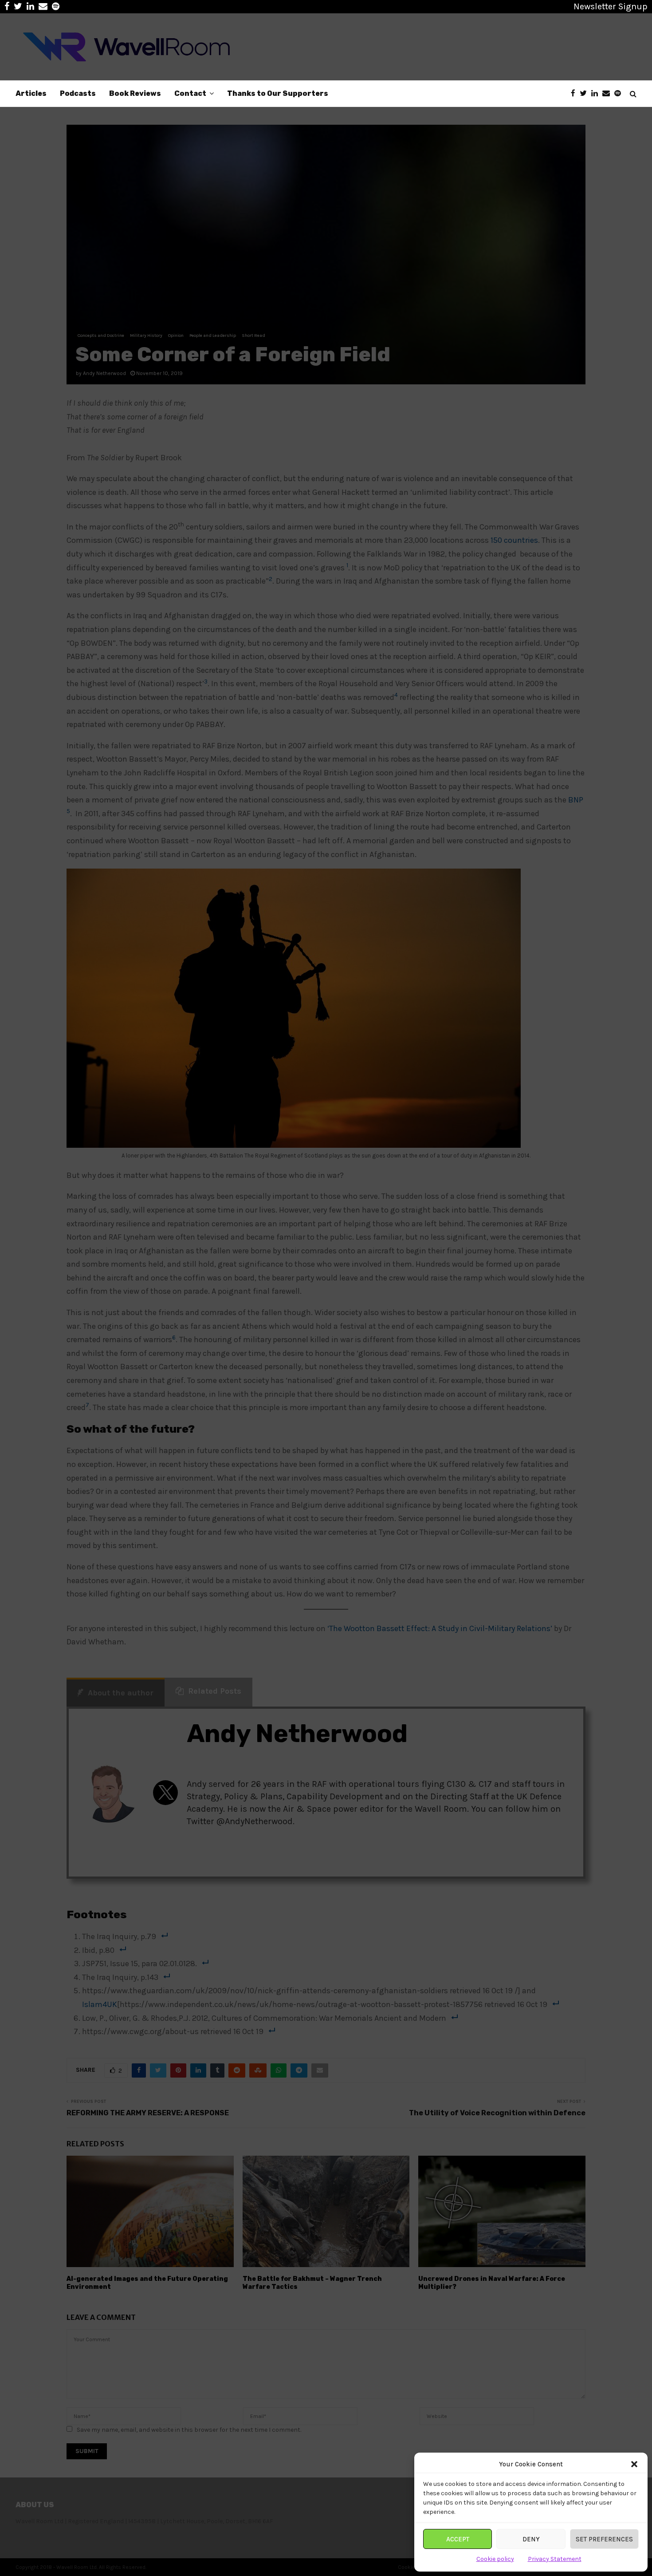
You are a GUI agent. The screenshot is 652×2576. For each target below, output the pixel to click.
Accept (458, 2539)
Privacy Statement (555, 2559)
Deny (531, 2539)
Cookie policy (495, 2559)
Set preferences (604, 2539)
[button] (634, 2464)
